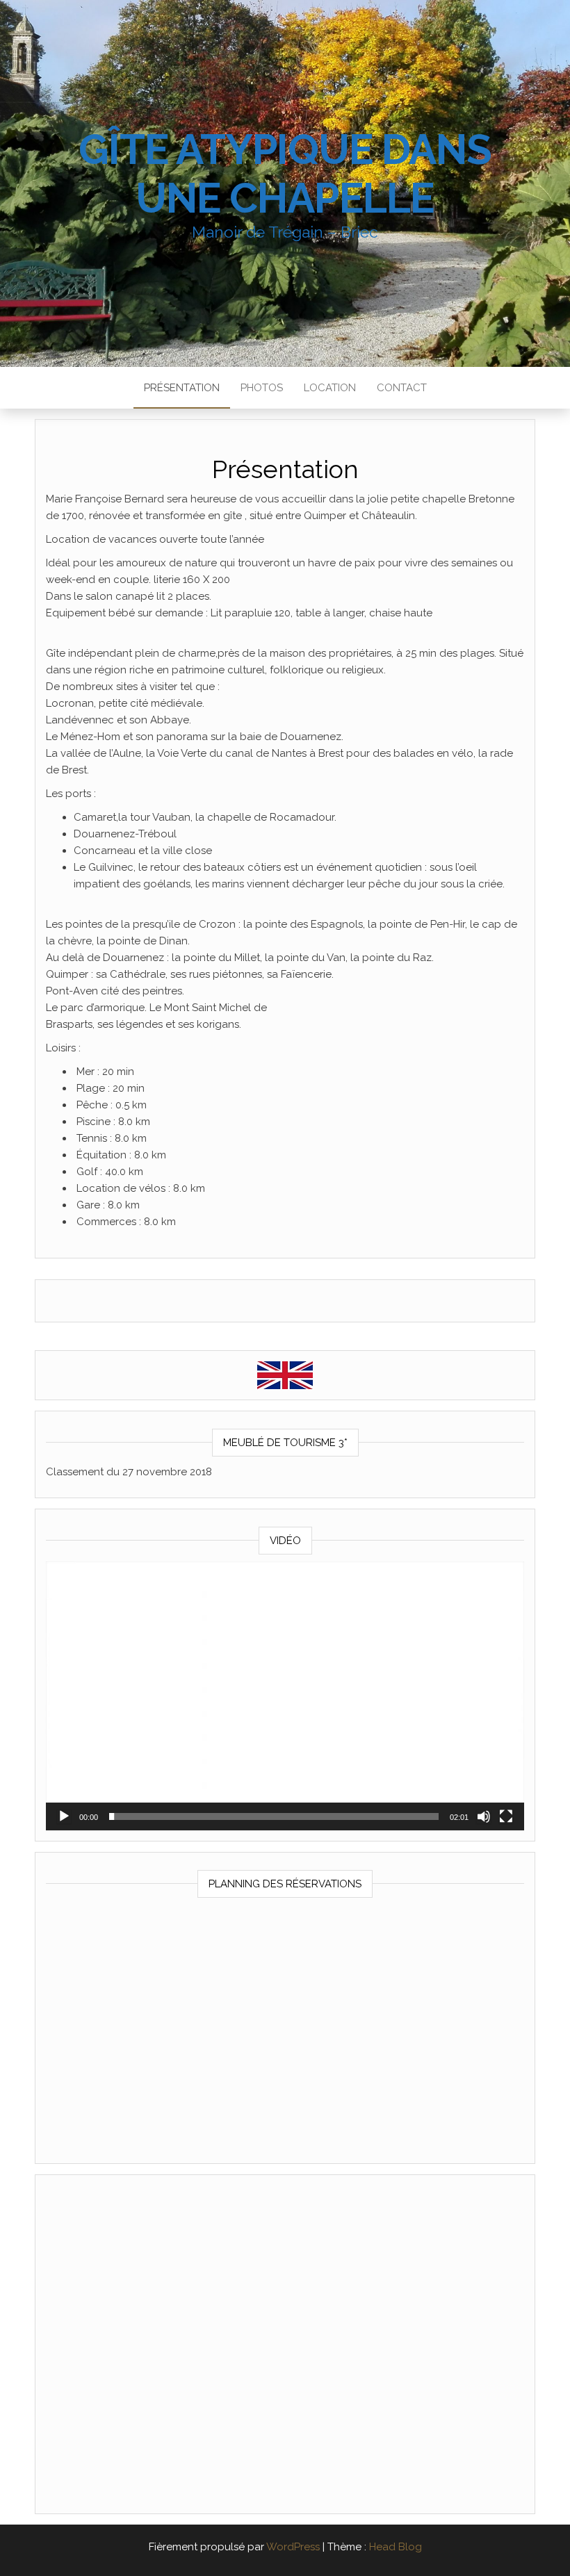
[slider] (274, 1816)
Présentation (182, 388)
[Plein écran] (506, 1816)
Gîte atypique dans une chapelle (285, 174)
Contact (402, 388)
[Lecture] (64, 1816)
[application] (285, 1696)
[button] (285, 1696)
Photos (262, 388)
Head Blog (396, 2547)
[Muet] (484, 1816)
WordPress (293, 2547)
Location (330, 388)
